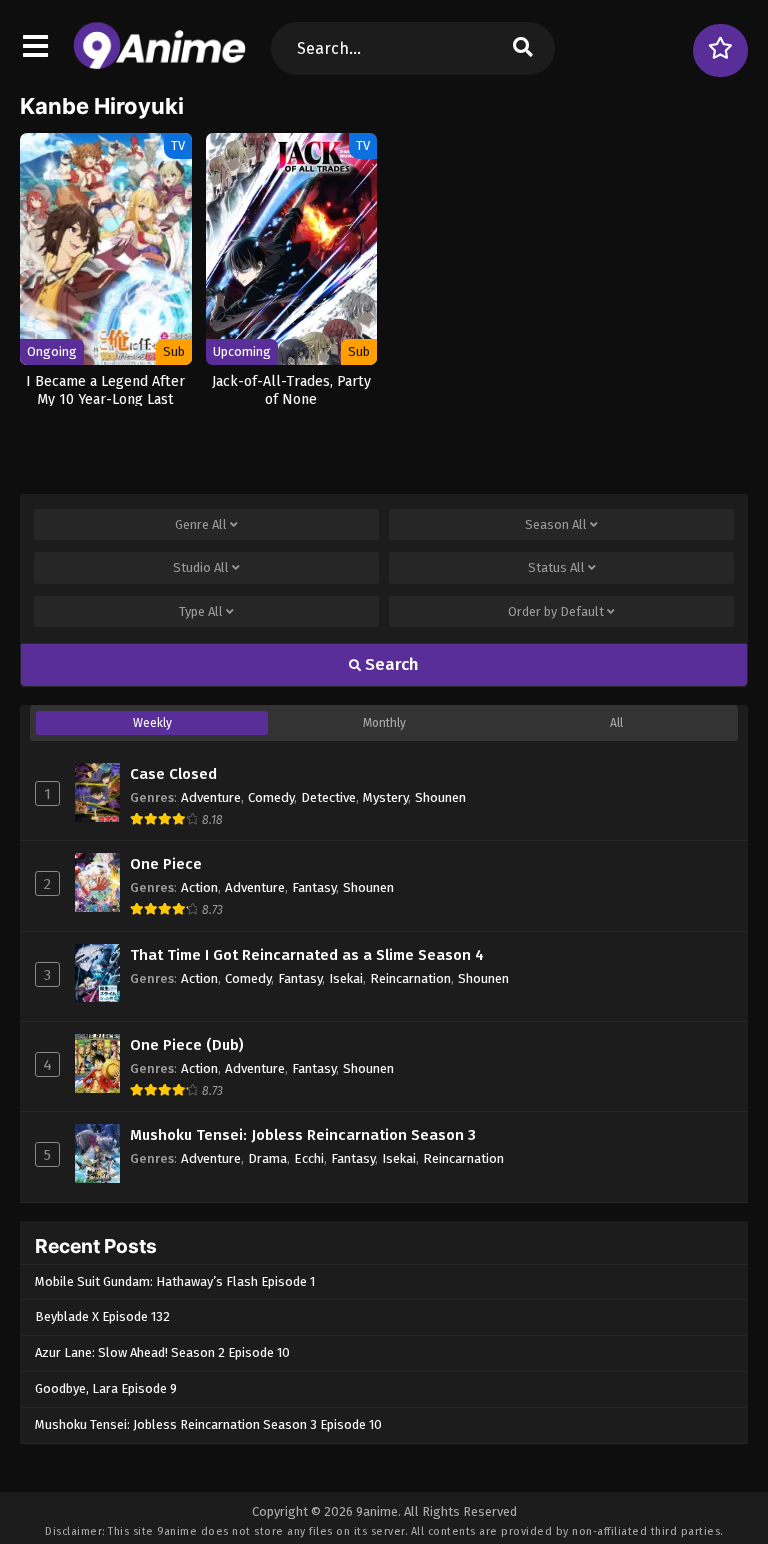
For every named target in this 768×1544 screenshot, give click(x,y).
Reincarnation (410, 978)
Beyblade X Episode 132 (102, 1316)
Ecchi (309, 1158)
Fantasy (314, 887)
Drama (267, 1158)
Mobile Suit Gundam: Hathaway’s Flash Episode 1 (175, 1281)
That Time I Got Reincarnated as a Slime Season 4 (307, 955)
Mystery (385, 797)
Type (201, 611)
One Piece (166, 864)
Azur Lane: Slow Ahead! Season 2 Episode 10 (162, 1352)
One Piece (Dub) (187, 1045)
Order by (556, 611)
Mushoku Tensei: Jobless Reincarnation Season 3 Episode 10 (208, 1424)
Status (556, 567)
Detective (328, 797)
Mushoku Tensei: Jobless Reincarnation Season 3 (303, 1135)
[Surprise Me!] (720, 50)
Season (556, 524)
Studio (201, 567)
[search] (523, 48)
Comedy (271, 797)
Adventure (211, 797)
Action (199, 887)
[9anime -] (159, 65)
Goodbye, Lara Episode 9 (106, 1388)
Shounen (440, 797)
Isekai (346, 978)
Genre (201, 524)
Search (390, 664)
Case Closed (173, 774)
